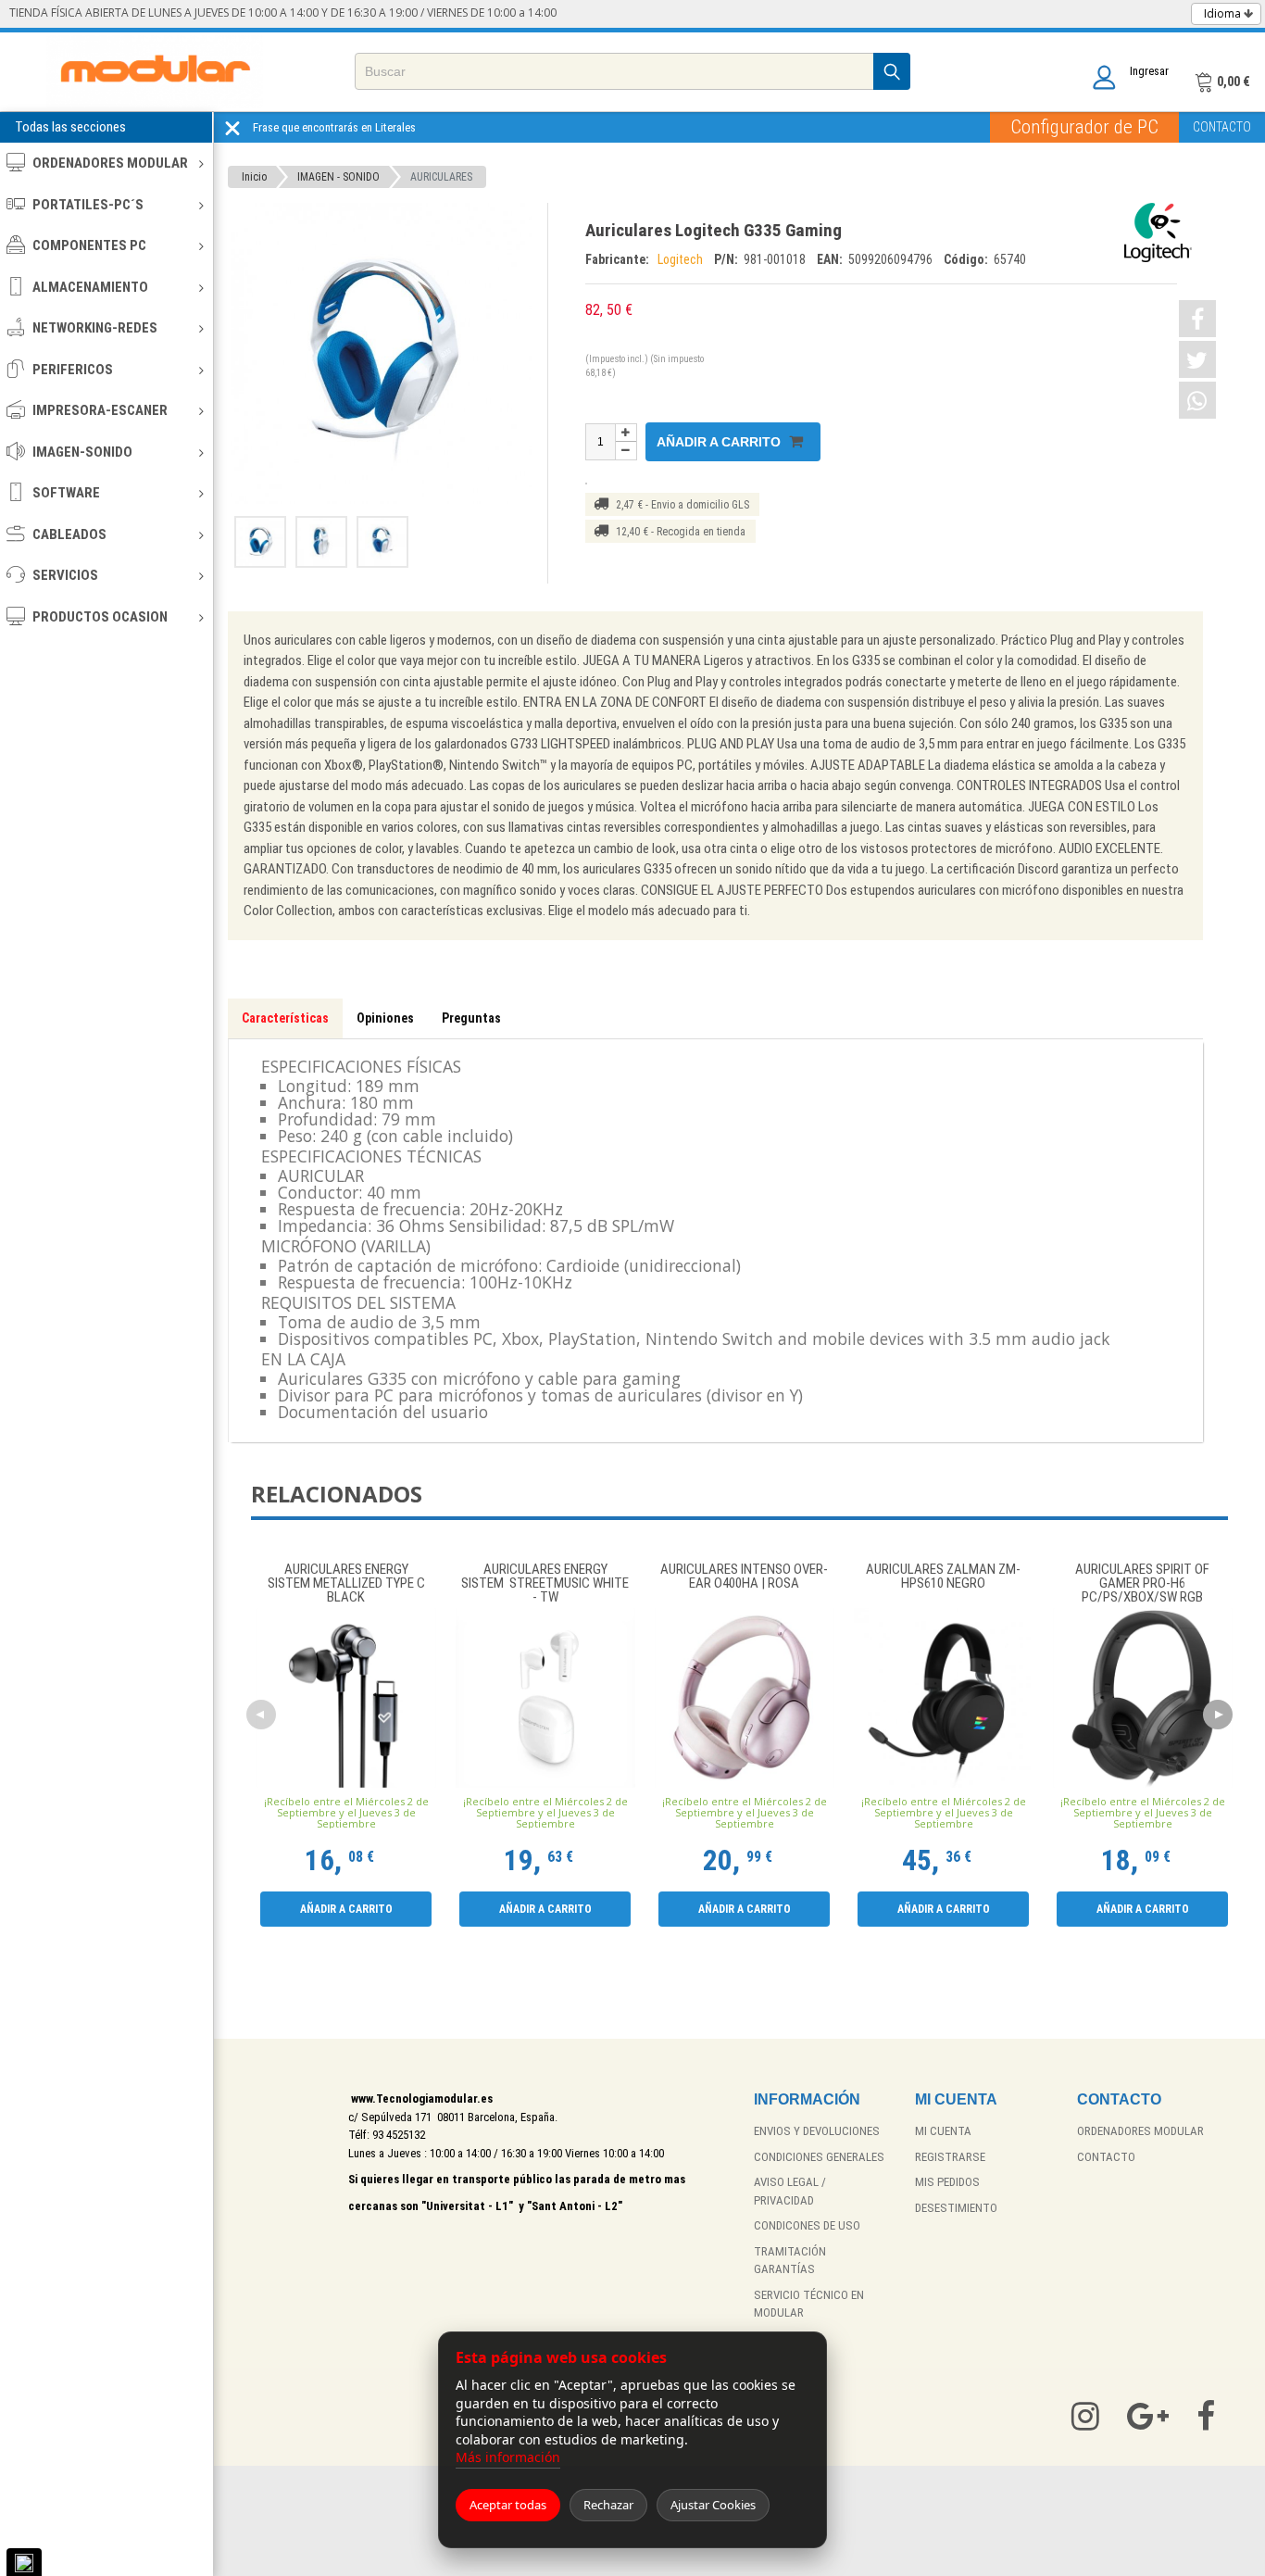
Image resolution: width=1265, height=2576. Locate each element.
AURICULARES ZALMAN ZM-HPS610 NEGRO (943, 1577)
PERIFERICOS (73, 370)
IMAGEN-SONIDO (82, 452)
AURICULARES (441, 177)
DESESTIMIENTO (956, 2208)
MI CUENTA (943, 2131)
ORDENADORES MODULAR (110, 163)
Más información (508, 2457)
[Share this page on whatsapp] (1197, 400)
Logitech (682, 259)
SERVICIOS (65, 575)
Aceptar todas (508, 2505)
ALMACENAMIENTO (90, 287)
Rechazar (608, 2505)
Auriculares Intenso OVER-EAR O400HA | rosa (744, 1577)
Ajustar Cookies (713, 2505)
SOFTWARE (66, 493)
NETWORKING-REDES (95, 328)
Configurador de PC (1084, 127)
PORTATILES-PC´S (88, 205)
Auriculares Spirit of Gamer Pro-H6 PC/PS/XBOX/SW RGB (1142, 1583)
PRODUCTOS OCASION (100, 617)
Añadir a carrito (720, 442)
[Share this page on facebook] (1197, 319)
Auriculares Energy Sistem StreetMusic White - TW (545, 1583)
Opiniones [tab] (385, 1018)
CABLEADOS (69, 534)
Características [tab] (285, 1018)
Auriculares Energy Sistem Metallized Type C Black (346, 1583)
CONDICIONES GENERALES (819, 2157)
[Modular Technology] (155, 72)
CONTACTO (1222, 127)
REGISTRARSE (950, 2157)
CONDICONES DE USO (807, 2225)
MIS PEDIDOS (947, 2182)
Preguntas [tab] (471, 1018)
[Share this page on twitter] (1197, 359)
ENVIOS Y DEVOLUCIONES (817, 2131)
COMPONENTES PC (89, 245)
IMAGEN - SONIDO (338, 177)
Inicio (254, 177)
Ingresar (1149, 71)
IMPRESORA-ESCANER (100, 410)
